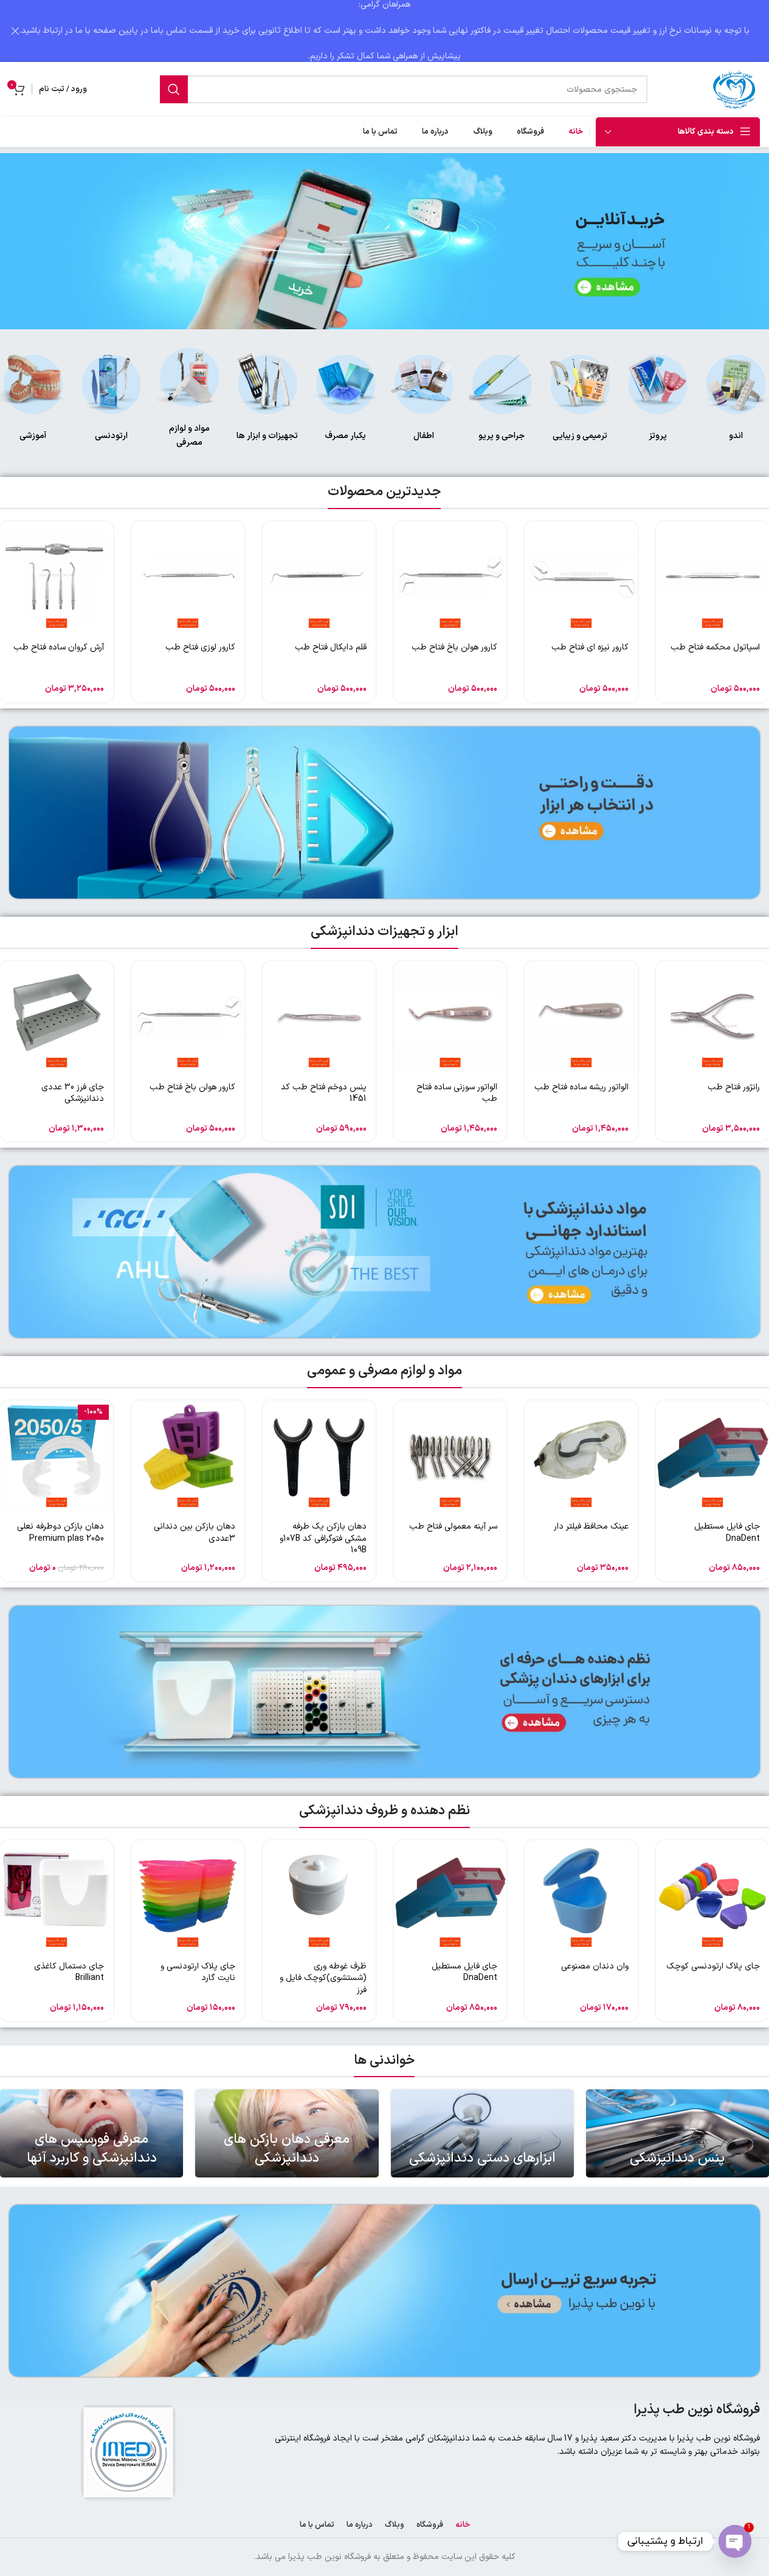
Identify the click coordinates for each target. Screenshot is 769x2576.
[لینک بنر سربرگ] (384, 31)
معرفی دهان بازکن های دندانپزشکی (287, 2149)
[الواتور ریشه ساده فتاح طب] (581, 1018)
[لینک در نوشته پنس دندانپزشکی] (678, 2133)
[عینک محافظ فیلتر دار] (581, 1457)
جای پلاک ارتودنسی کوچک (713, 1966)
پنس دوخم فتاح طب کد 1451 (324, 1093)
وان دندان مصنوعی (595, 1966)
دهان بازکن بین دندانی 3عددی (195, 1533)
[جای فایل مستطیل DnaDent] (712, 1457)
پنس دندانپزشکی (677, 2158)
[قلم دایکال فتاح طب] (319, 578)
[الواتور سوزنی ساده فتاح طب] (450, 1018)
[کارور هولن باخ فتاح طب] (450, 578)
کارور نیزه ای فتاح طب (590, 647)
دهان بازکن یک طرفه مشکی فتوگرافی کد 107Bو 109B (323, 1538)
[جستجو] (174, 89)
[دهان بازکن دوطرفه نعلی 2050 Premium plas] (57, 1457)
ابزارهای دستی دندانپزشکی (482, 2158)
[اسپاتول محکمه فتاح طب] (712, 578)
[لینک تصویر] (736, 384)
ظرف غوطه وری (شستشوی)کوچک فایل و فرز (323, 1978)
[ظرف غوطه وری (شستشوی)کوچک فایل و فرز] (319, 1897)
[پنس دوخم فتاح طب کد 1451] (319, 1018)
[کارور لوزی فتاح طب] (188, 578)
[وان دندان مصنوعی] (581, 1897)
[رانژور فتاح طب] (712, 1018)
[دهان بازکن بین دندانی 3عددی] (188, 1457)
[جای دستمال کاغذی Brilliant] (57, 1897)
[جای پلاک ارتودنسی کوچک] (712, 1897)
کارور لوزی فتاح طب (200, 647)
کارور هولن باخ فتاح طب (454, 647)
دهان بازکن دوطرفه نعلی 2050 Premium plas (60, 1533)
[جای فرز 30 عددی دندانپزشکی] (57, 1018)
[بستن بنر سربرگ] (15, 31)
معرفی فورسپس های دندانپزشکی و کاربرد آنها (92, 2149)
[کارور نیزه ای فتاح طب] (581, 578)
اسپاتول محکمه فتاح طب (715, 647)
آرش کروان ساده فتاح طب (59, 647)
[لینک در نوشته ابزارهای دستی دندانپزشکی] (482, 2133)
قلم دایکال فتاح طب (331, 647)
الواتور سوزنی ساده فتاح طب (457, 1093)
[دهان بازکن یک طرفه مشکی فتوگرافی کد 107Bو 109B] (319, 1457)
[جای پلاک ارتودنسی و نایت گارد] (188, 1897)
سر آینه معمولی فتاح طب (453, 1526)
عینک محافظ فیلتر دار (591, 1526)
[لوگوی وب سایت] (736, 89)
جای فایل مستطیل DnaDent (727, 1533)
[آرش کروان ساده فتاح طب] (57, 578)
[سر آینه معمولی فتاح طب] (450, 1457)
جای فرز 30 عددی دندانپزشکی (73, 1093)
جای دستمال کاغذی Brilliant (69, 1972)
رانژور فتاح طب (734, 1087)
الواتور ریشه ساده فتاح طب (581, 1087)
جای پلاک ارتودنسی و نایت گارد (198, 1972)
